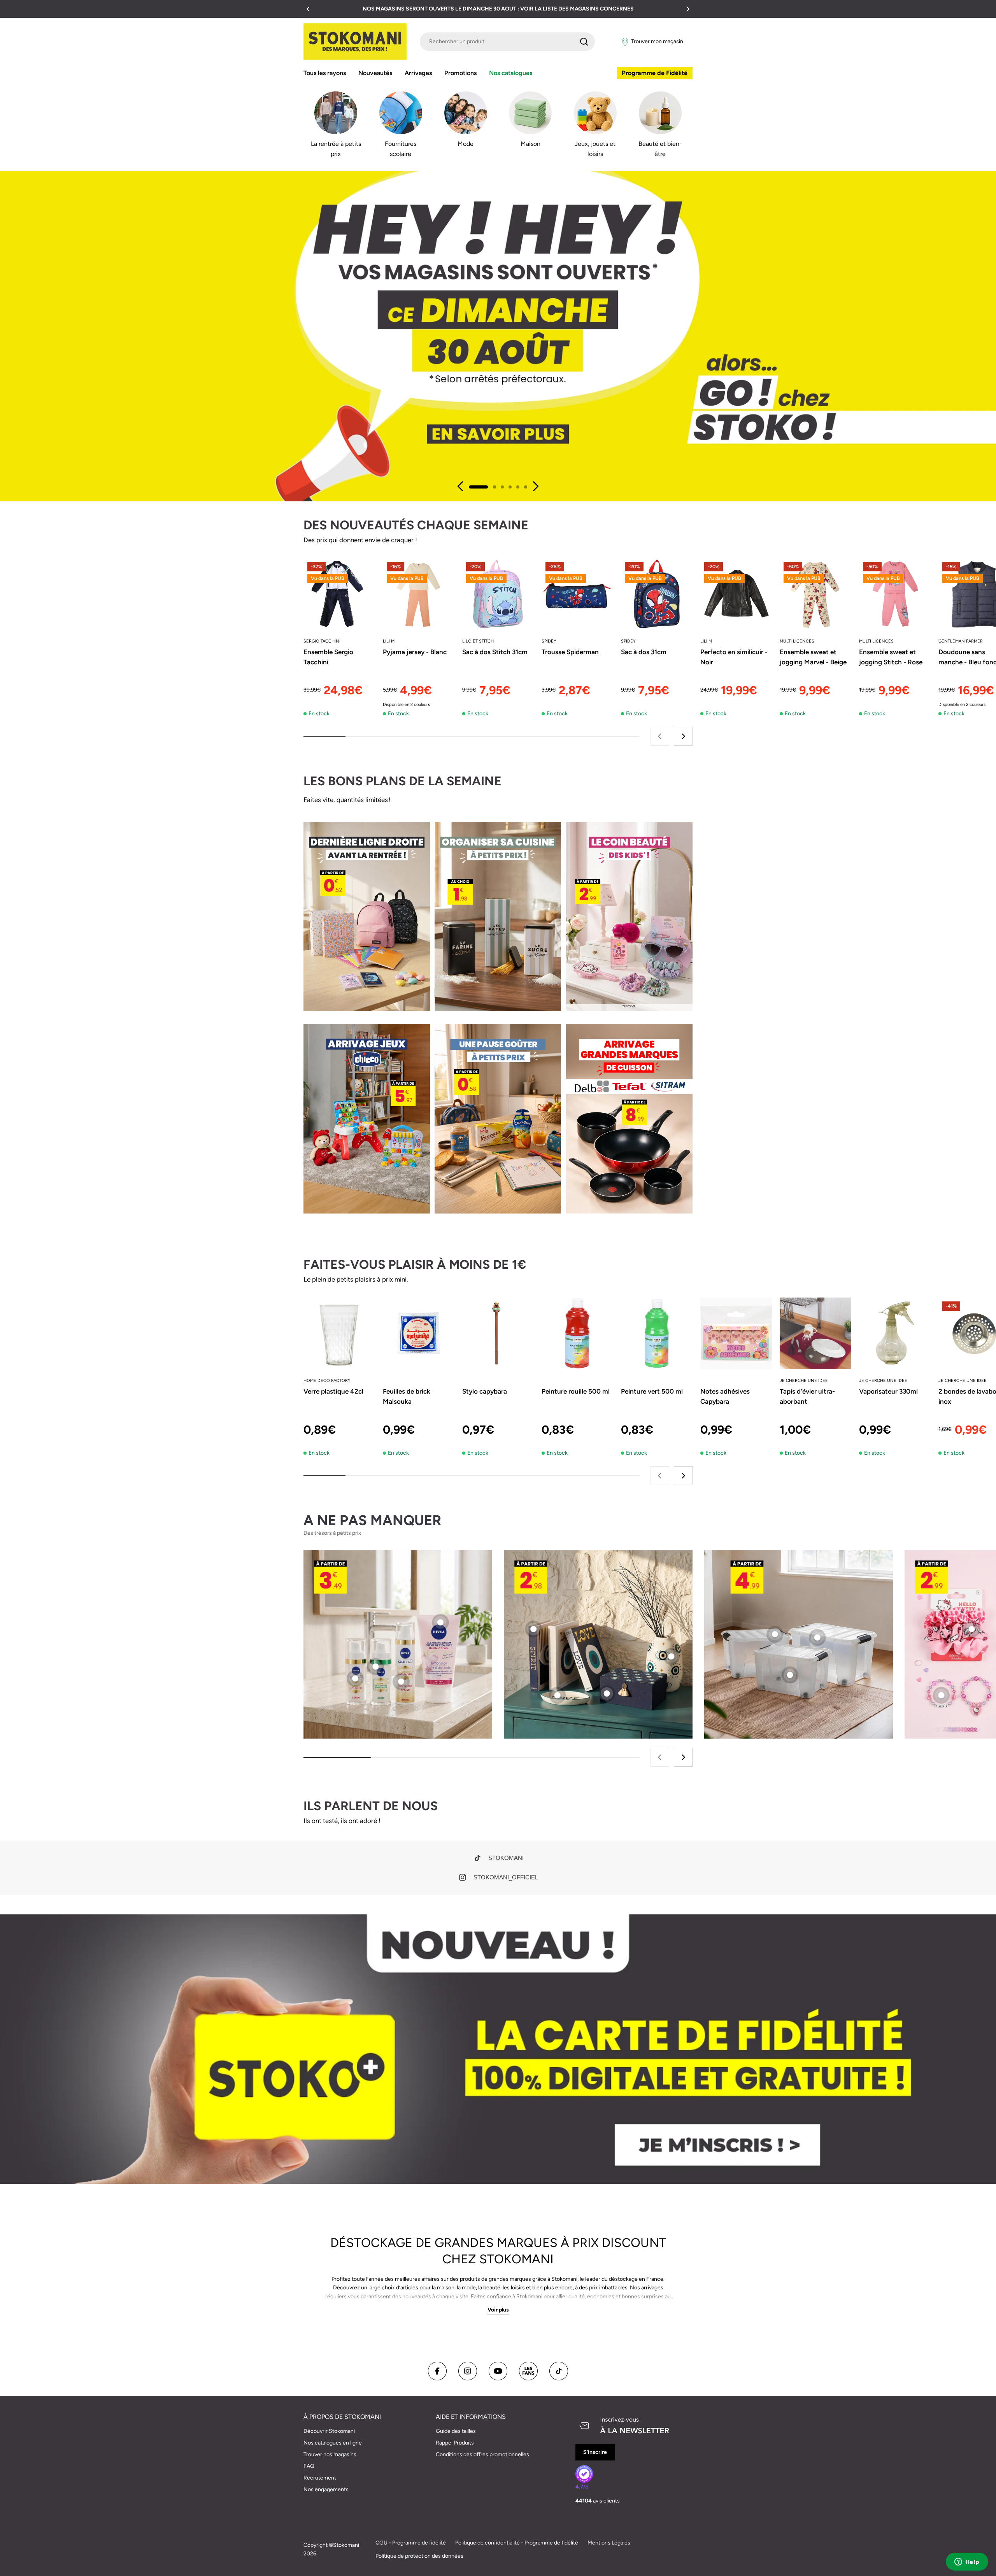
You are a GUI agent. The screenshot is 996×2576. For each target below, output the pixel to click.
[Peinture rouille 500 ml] (577, 1333)
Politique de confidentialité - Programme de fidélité (517, 2543)
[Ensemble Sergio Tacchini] (339, 594)
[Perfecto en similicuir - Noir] (736, 594)
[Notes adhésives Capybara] (736, 1333)
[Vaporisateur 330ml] (895, 1333)
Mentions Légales (609, 2543)
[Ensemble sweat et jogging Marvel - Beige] (815, 594)
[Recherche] (584, 42)
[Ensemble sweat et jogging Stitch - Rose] (895, 594)
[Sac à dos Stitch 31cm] (498, 594)
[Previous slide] (461, 486)
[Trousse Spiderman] (577, 594)
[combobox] (507, 42)
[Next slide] (535, 486)
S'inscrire (595, 2452)
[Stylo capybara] (498, 1333)
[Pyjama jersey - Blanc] (419, 594)
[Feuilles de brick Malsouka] (419, 1333)
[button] (308, 9)
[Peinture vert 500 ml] (657, 1333)
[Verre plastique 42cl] (339, 1333)
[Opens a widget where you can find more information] (967, 2562)
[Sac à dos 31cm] (657, 594)
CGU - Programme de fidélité (411, 2543)
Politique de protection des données (419, 2556)
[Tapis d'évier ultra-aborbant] (815, 1333)
